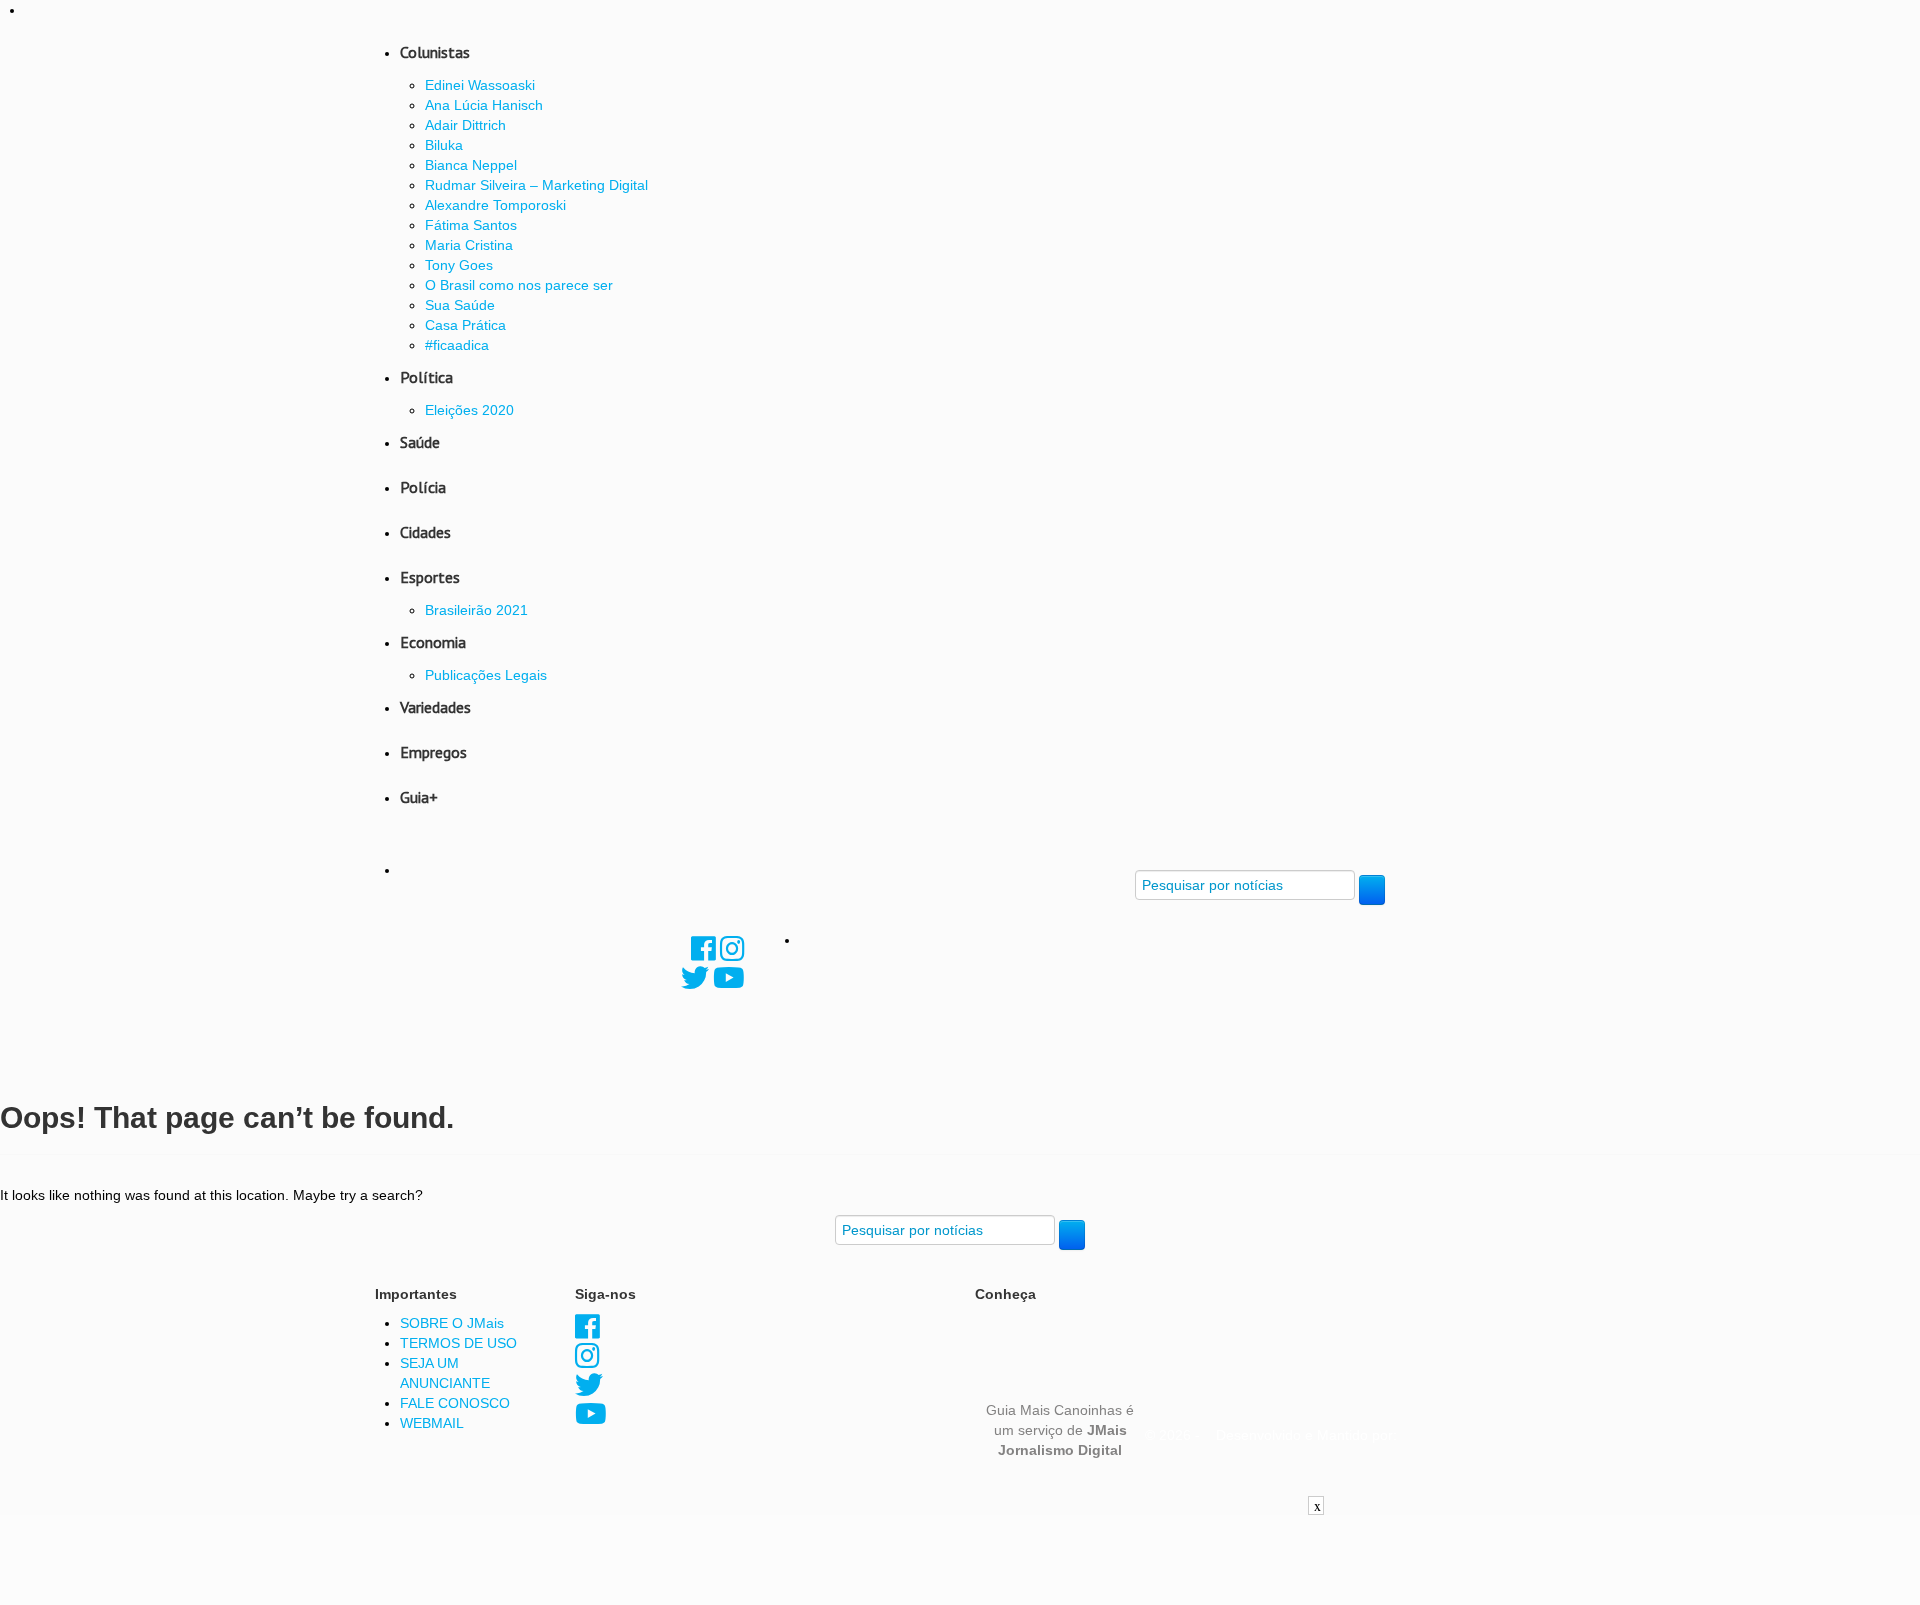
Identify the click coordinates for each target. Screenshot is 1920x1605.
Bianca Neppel (471, 165)
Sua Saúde (460, 305)
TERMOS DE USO (458, 1343)
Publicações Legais (486, 675)
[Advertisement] (960, 1560)
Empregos (433, 752)
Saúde (420, 442)
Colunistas (435, 52)
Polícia (423, 487)
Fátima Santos (471, 225)
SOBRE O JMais (452, 1323)
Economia (433, 642)
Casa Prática (465, 325)
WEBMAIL (432, 1423)
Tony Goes (459, 265)
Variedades (435, 707)
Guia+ (419, 797)
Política (426, 377)
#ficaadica (457, 345)
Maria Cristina (469, 245)
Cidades (425, 532)
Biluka (444, 145)
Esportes (430, 577)
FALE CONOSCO (455, 1403)
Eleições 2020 (469, 410)
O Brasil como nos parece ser (519, 285)
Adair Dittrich (465, 125)
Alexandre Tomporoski (495, 205)
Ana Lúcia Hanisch (484, 105)
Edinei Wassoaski (480, 85)
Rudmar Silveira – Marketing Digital (536, 185)
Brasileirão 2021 (476, 610)
